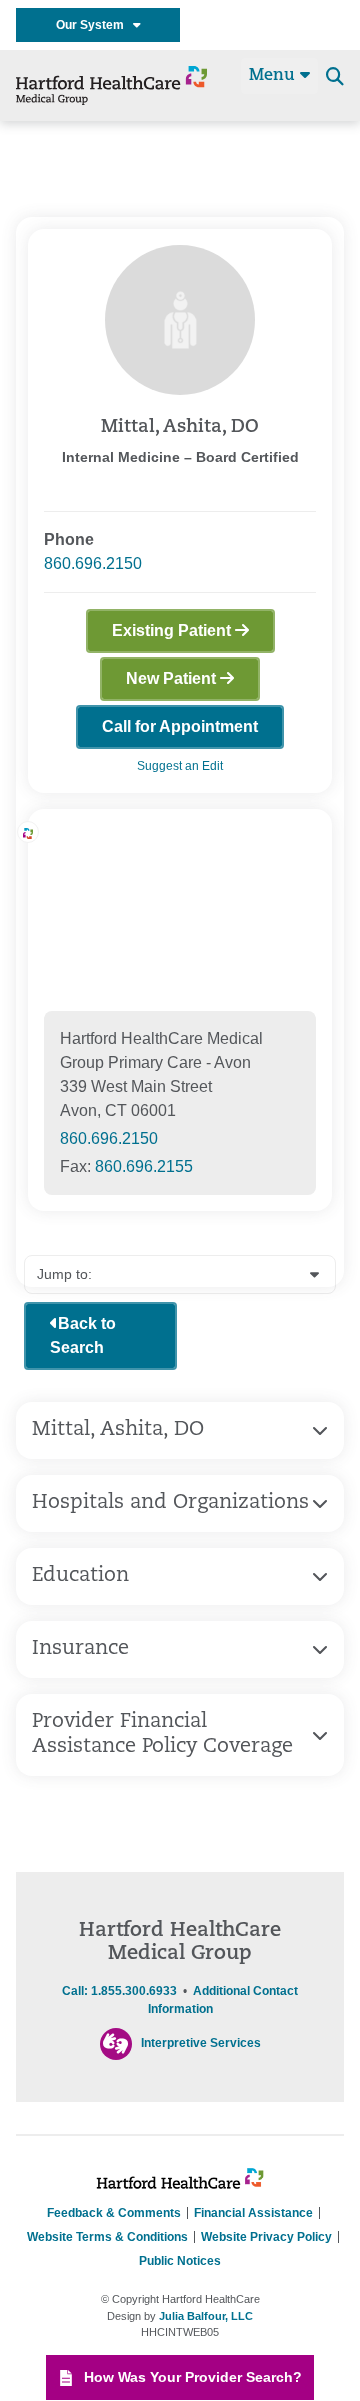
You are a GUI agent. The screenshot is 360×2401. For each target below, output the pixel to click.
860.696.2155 (144, 1166)
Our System (94, 25)
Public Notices (180, 2261)
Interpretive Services (201, 2043)
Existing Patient (173, 630)
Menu (274, 76)
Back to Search (83, 1335)
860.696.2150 (93, 563)
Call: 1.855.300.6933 (119, 1991)
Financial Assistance (253, 2213)
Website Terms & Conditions (107, 2237)
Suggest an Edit (180, 766)
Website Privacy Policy (266, 2237)
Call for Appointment (180, 726)
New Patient (173, 678)
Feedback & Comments (114, 2213)
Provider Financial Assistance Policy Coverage (162, 1734)
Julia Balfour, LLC (206, 2316)
